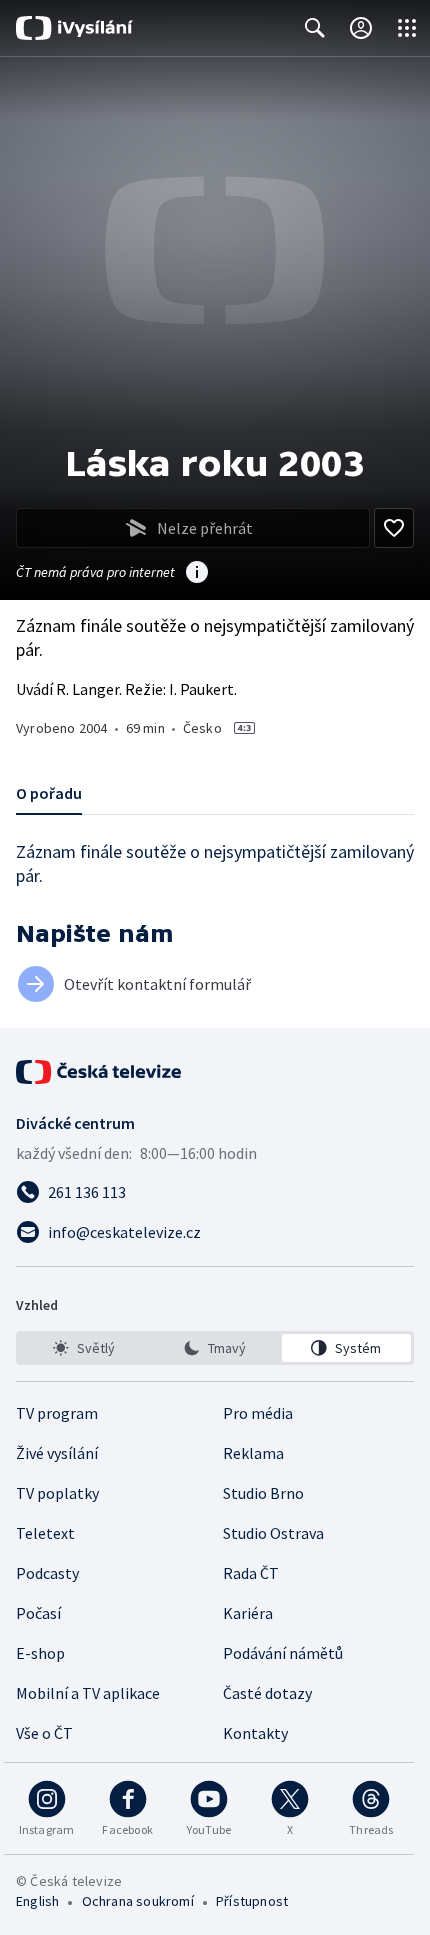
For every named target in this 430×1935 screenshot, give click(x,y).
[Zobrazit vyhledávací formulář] (315, 28)
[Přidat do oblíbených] (394, 528)
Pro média (258, 1413)
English (37, 1901)
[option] (83, 1348)
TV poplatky (57, 1493)
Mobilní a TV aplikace (88, 1693)
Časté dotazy (267, 1693)
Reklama (253, 1453)
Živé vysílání (57, 1453)
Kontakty (255, 1733)
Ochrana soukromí (138, 1901)
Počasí (38, 1613)
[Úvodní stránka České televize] (100, 1072)
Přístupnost (252, 1901)
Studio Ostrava (273, 1533)
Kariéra (248, 1613)
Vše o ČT (44, 1733)
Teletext (45, 1533)
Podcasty (47, 1573)
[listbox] (215, 1348)
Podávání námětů (283, 1653)
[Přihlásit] (361, 28)
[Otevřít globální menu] (407, 28)
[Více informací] (197, 574)
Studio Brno (263, 1493)
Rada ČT (251, 1573)
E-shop (40, 1653)
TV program (57, 1413)
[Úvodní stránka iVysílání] (74, 28)
